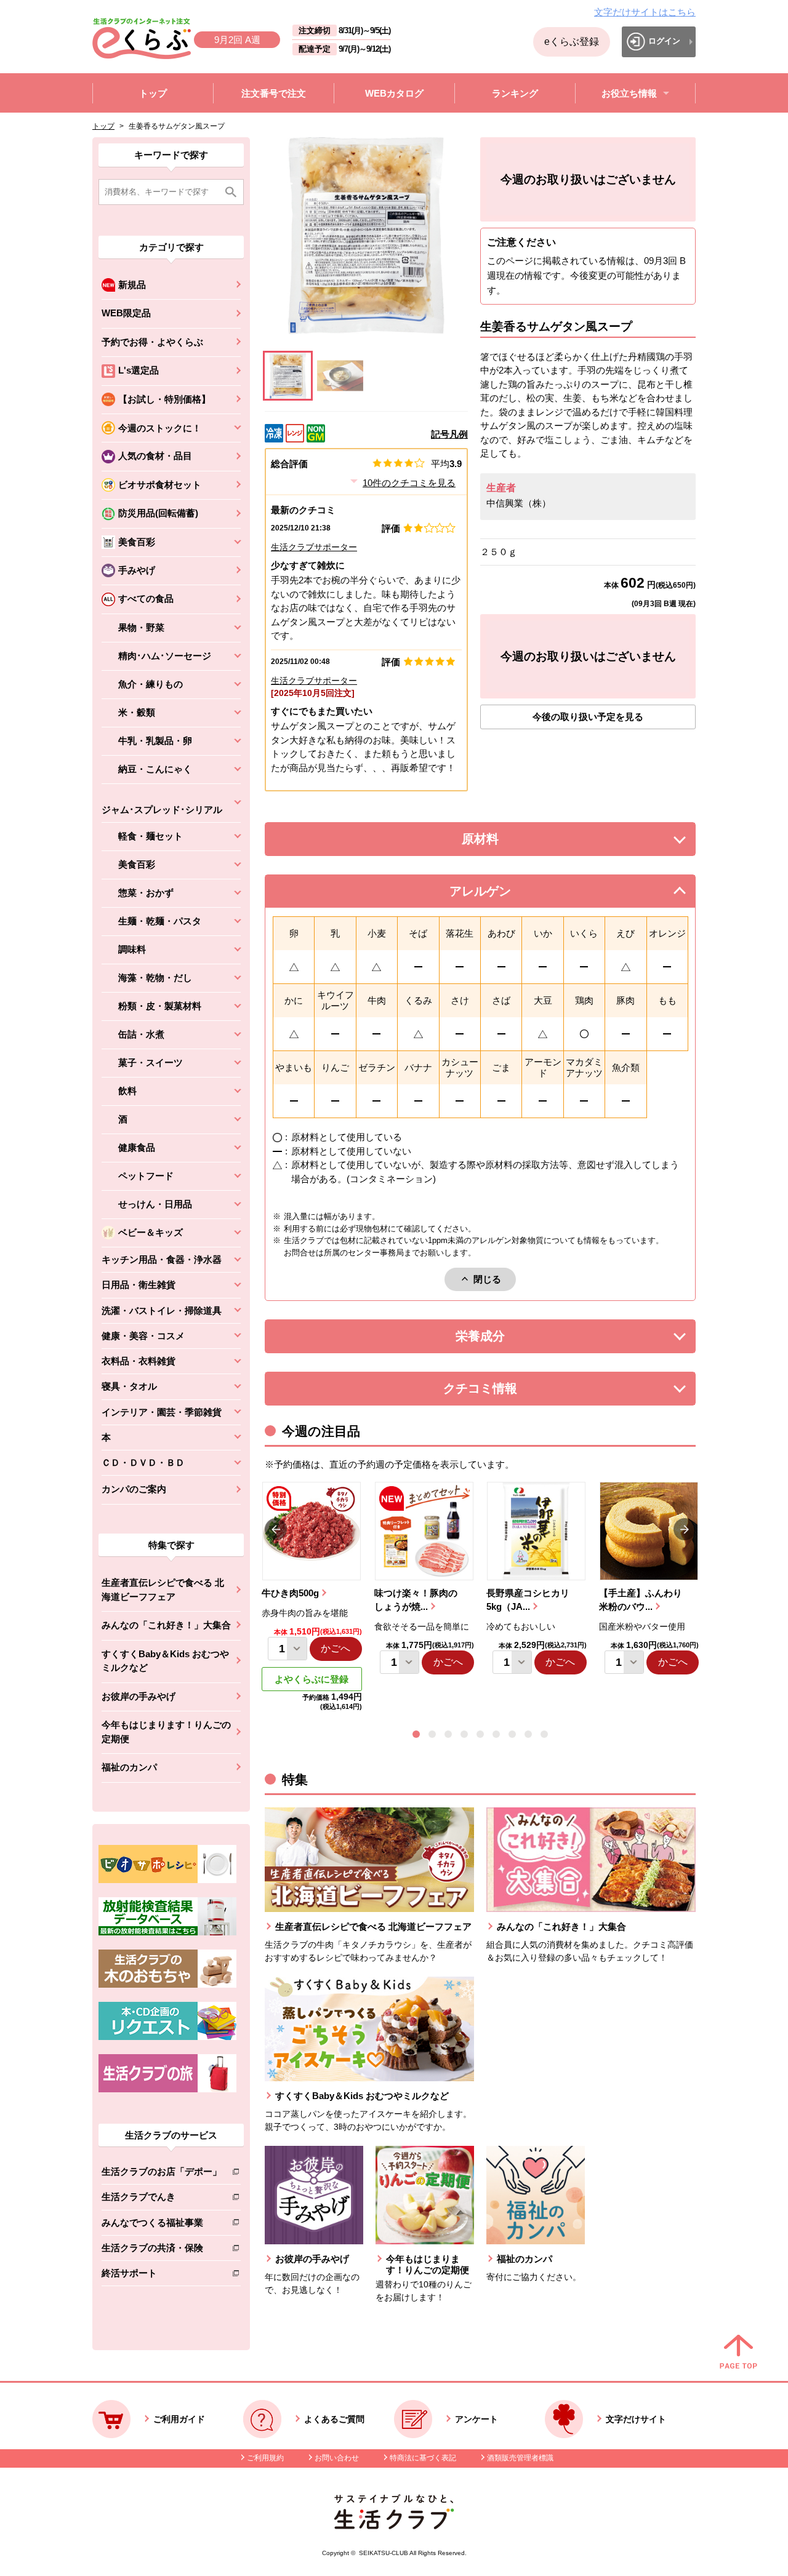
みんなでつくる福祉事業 (162, 2225)
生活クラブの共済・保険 (162, 2250)
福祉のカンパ (129, 1767)
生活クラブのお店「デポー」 (162, 2174)
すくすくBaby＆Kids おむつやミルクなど (165, 1661)
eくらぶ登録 (572, 42)
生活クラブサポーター (314, 547)
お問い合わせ (337, 2458)
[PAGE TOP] (738, 2353)
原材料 (508, 842)
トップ (103, 126)
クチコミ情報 (499, 1392)
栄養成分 (505, 1339)
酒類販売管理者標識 (520, 2458)
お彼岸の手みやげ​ (139, 1696)
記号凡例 (449, 434)
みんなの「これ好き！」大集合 (166, 1625)
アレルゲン (496, 894)
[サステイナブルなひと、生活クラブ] (394, 2526)
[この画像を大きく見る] (288, 376)
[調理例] (340, 376)
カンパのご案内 (134, 1489)
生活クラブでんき (162, 2199)
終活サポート (162, 2275)
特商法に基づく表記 (423, 2458)
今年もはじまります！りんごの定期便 (166, 1732)
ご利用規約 (265, 2458)
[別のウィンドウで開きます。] (167, 1932)
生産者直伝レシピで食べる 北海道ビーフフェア (163, 1590)
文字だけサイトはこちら (645, 12)
